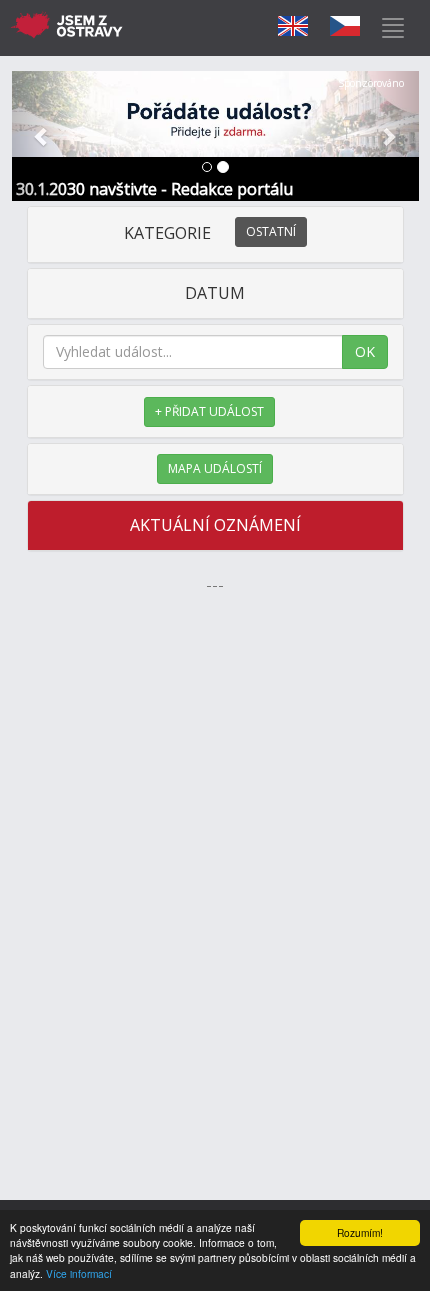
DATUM (215, 293)
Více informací (79, 1273)
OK (365, 351)
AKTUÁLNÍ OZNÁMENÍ (215, 525)
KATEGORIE (210, 233)
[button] (42, 136)
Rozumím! (360, 1232)
